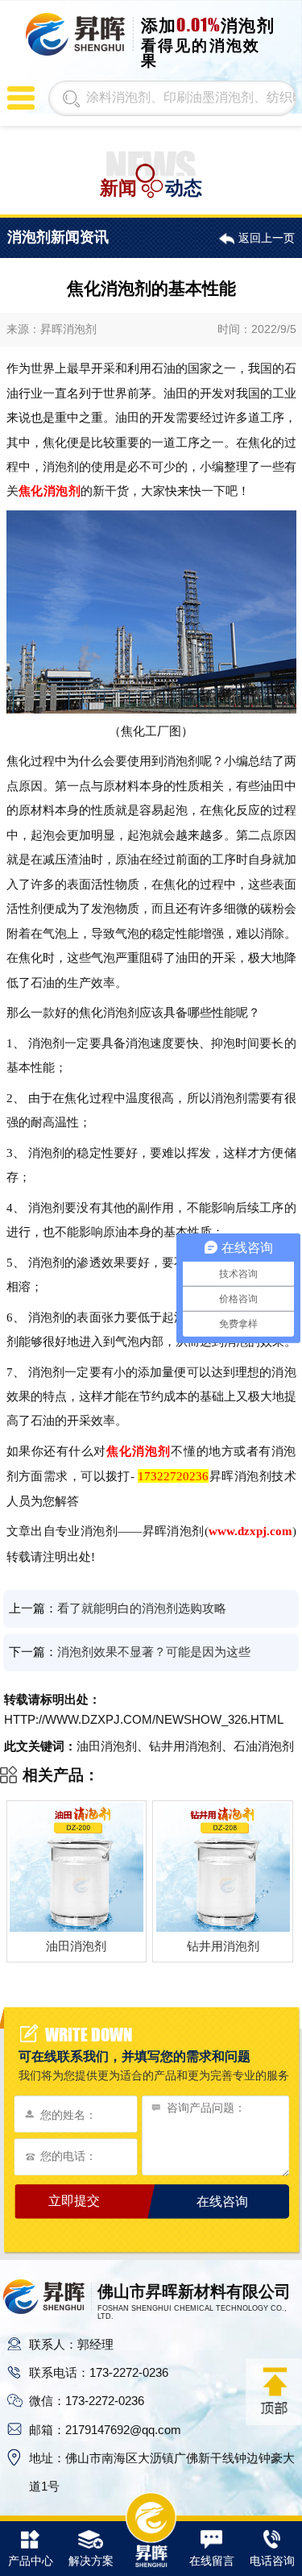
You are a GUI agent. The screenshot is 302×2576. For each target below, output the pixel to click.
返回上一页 (266, 238)
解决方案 (91, 2561)
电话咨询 (272, 2561)
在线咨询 (222, 2201)
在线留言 (212, 2561)
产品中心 (31, 2561)
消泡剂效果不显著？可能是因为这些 (154, 1652)
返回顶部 (274, 2391)
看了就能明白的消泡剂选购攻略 (142, 1608)
